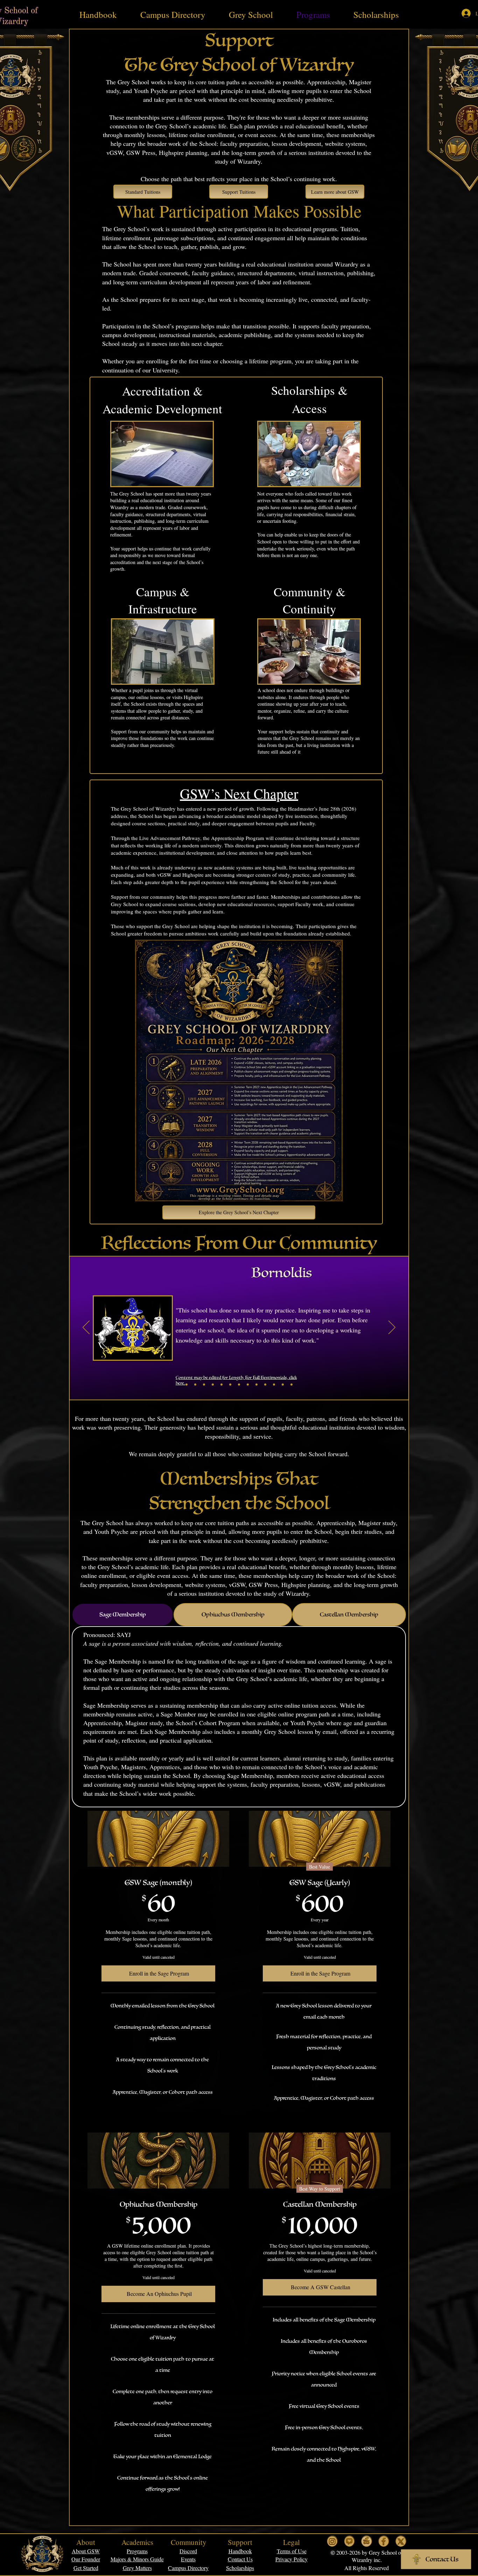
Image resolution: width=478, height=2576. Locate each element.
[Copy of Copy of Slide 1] (204, 1385)
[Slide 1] (187, 1385)
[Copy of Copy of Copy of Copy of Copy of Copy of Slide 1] (239, 1385)
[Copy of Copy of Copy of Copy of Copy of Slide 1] (230, 1385)
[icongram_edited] (332, 2541)
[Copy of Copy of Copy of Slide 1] (213, 1385)
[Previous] (86, 1328)
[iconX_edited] (401, 2541)
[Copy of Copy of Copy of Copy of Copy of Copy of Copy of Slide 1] (248, 1385)
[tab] (123, 1615)
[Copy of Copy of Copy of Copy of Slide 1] (222, 1385)
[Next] (392, 1328)
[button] (292, 2551)
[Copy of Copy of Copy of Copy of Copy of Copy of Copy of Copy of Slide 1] (256, 1385)
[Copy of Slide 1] (195, 1385)
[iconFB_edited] (384, 2541)
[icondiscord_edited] (367, 2541)
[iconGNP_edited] (349, 2541)
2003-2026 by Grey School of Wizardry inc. (369, 2556)
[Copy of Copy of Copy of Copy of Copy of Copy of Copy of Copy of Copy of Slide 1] (265, 1385)
